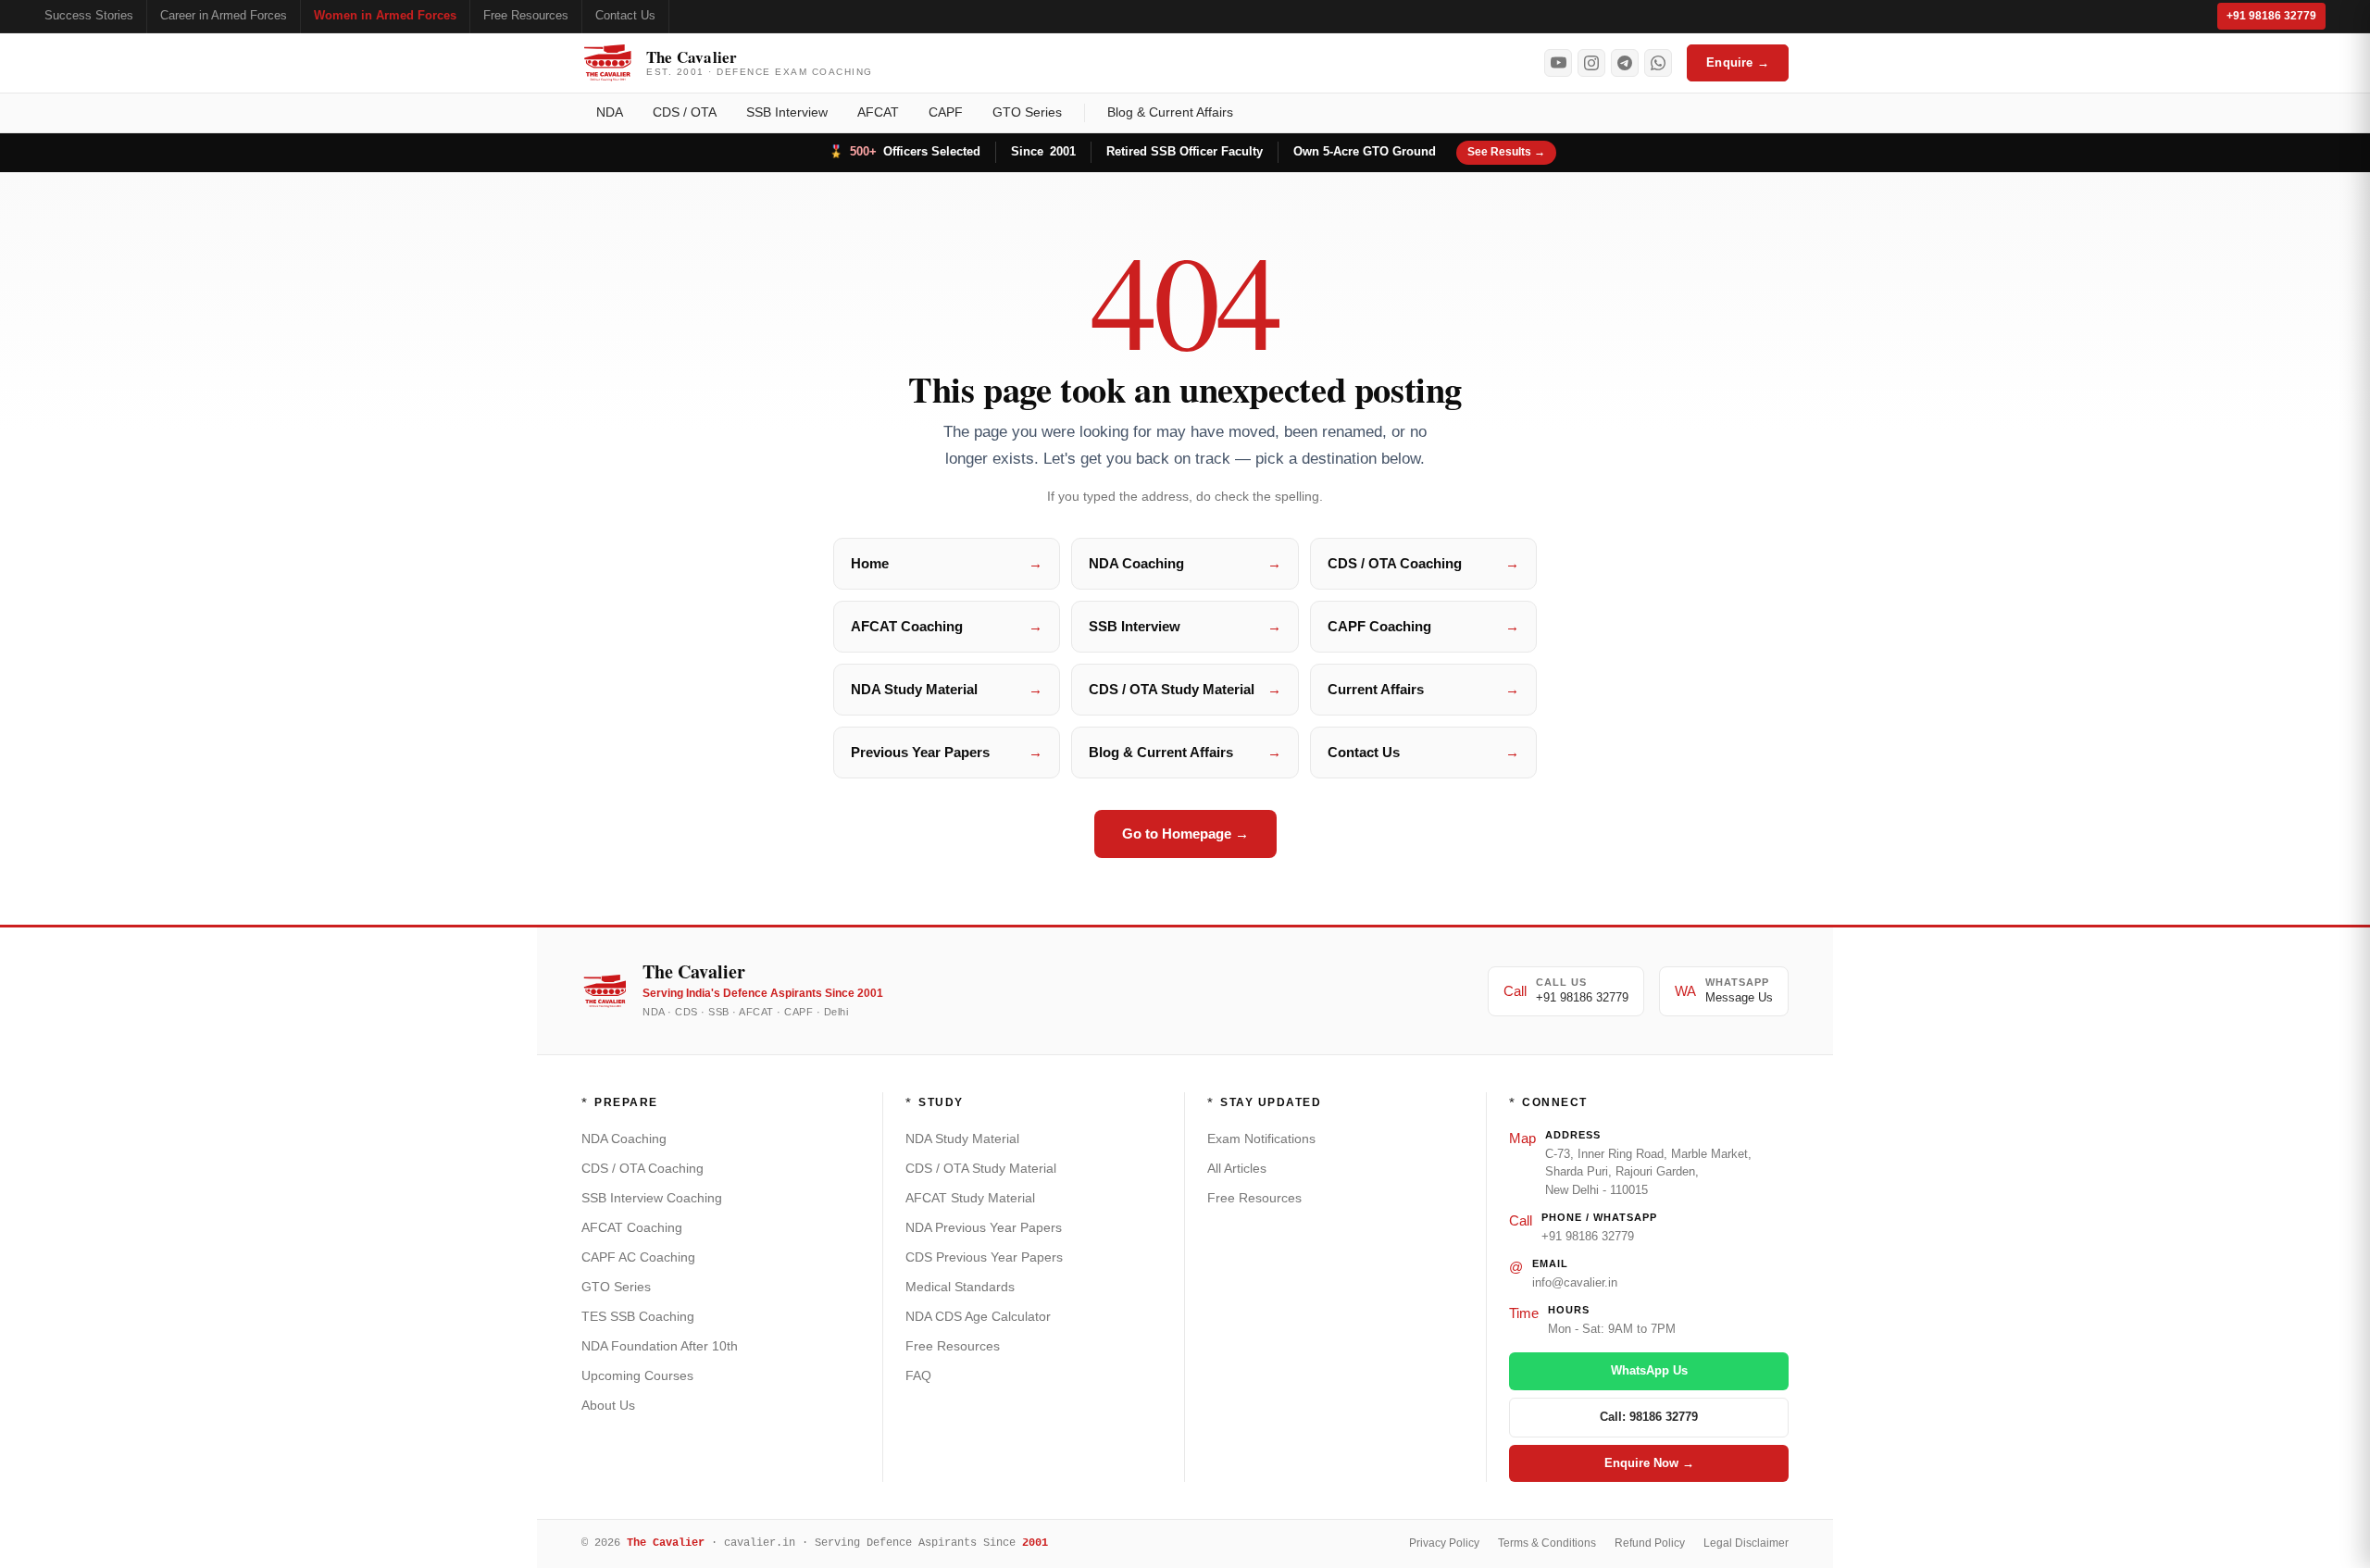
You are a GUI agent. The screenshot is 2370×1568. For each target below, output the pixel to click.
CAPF (946, 112)
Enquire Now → (1649, 1463)
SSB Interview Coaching (652, 1198)
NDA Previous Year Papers (984, 1227)
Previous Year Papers (947, 752)
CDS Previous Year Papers (984, 1257)
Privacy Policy (1444, 1543)
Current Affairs (1423, 689)
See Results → (1506, 152)
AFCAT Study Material (970, 1198)
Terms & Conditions (1547, 1543)
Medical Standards (960, 1287)
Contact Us (625, 15)
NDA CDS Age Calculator (978, 1316)
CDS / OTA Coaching (1423, 563)
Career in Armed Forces (224, 15)
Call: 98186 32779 (1649, 1417)
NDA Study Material (947, 689)
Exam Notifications (1261, 1139)
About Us (608, 1405)
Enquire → (1738, 62)
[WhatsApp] (1658, 63)
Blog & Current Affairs (1170, 112)
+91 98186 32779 (2271, 16)
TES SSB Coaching (638, 1316)
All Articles (1237, 1168)
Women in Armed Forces (385, 15)
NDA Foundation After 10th (660, 1346)
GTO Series (1027, 112)
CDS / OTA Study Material (1185, 689)
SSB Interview (787, 112)
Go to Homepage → (1185, 834)
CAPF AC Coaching (638, 1257)
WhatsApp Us (1649, 1370)
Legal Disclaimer (1746, 1543)
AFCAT (878, 112)
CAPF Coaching (1423, 626)
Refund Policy (1650, 1543)
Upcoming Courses (637, 1375)
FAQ (918, 1375)
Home (947, 563)
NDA (610, 112)
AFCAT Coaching (947, 626)
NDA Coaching (1185, 563)
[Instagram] (1591, 63)
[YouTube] (1558, 63)
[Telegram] (1625, 63)
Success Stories (89, 15)
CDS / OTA (685, 112)
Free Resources (526, 15)
